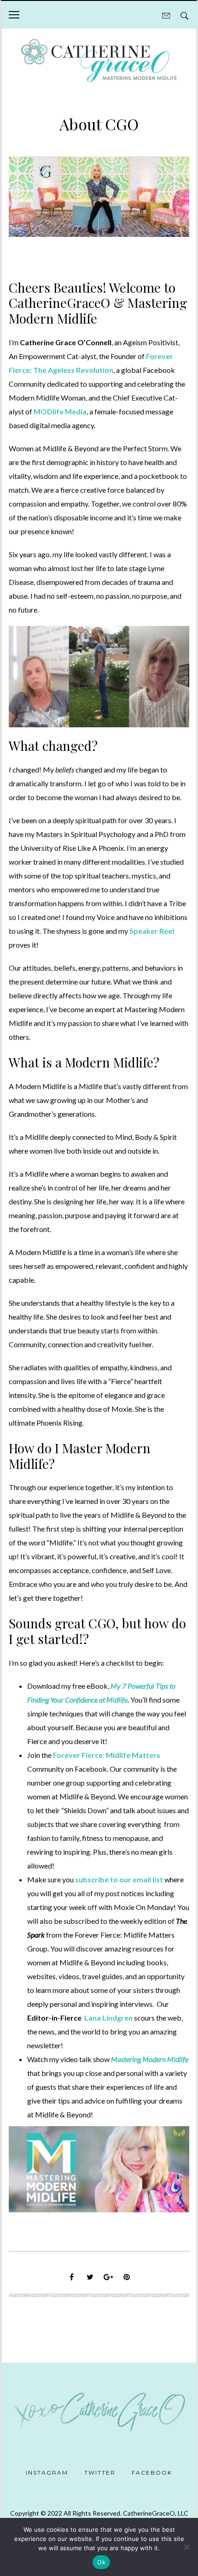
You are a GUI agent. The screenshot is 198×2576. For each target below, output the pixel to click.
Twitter (100, 2473)
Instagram (47, 2473)
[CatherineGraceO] (99, 62)
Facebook (152, 2473)
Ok (101, 2562)
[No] (186, 2547)
